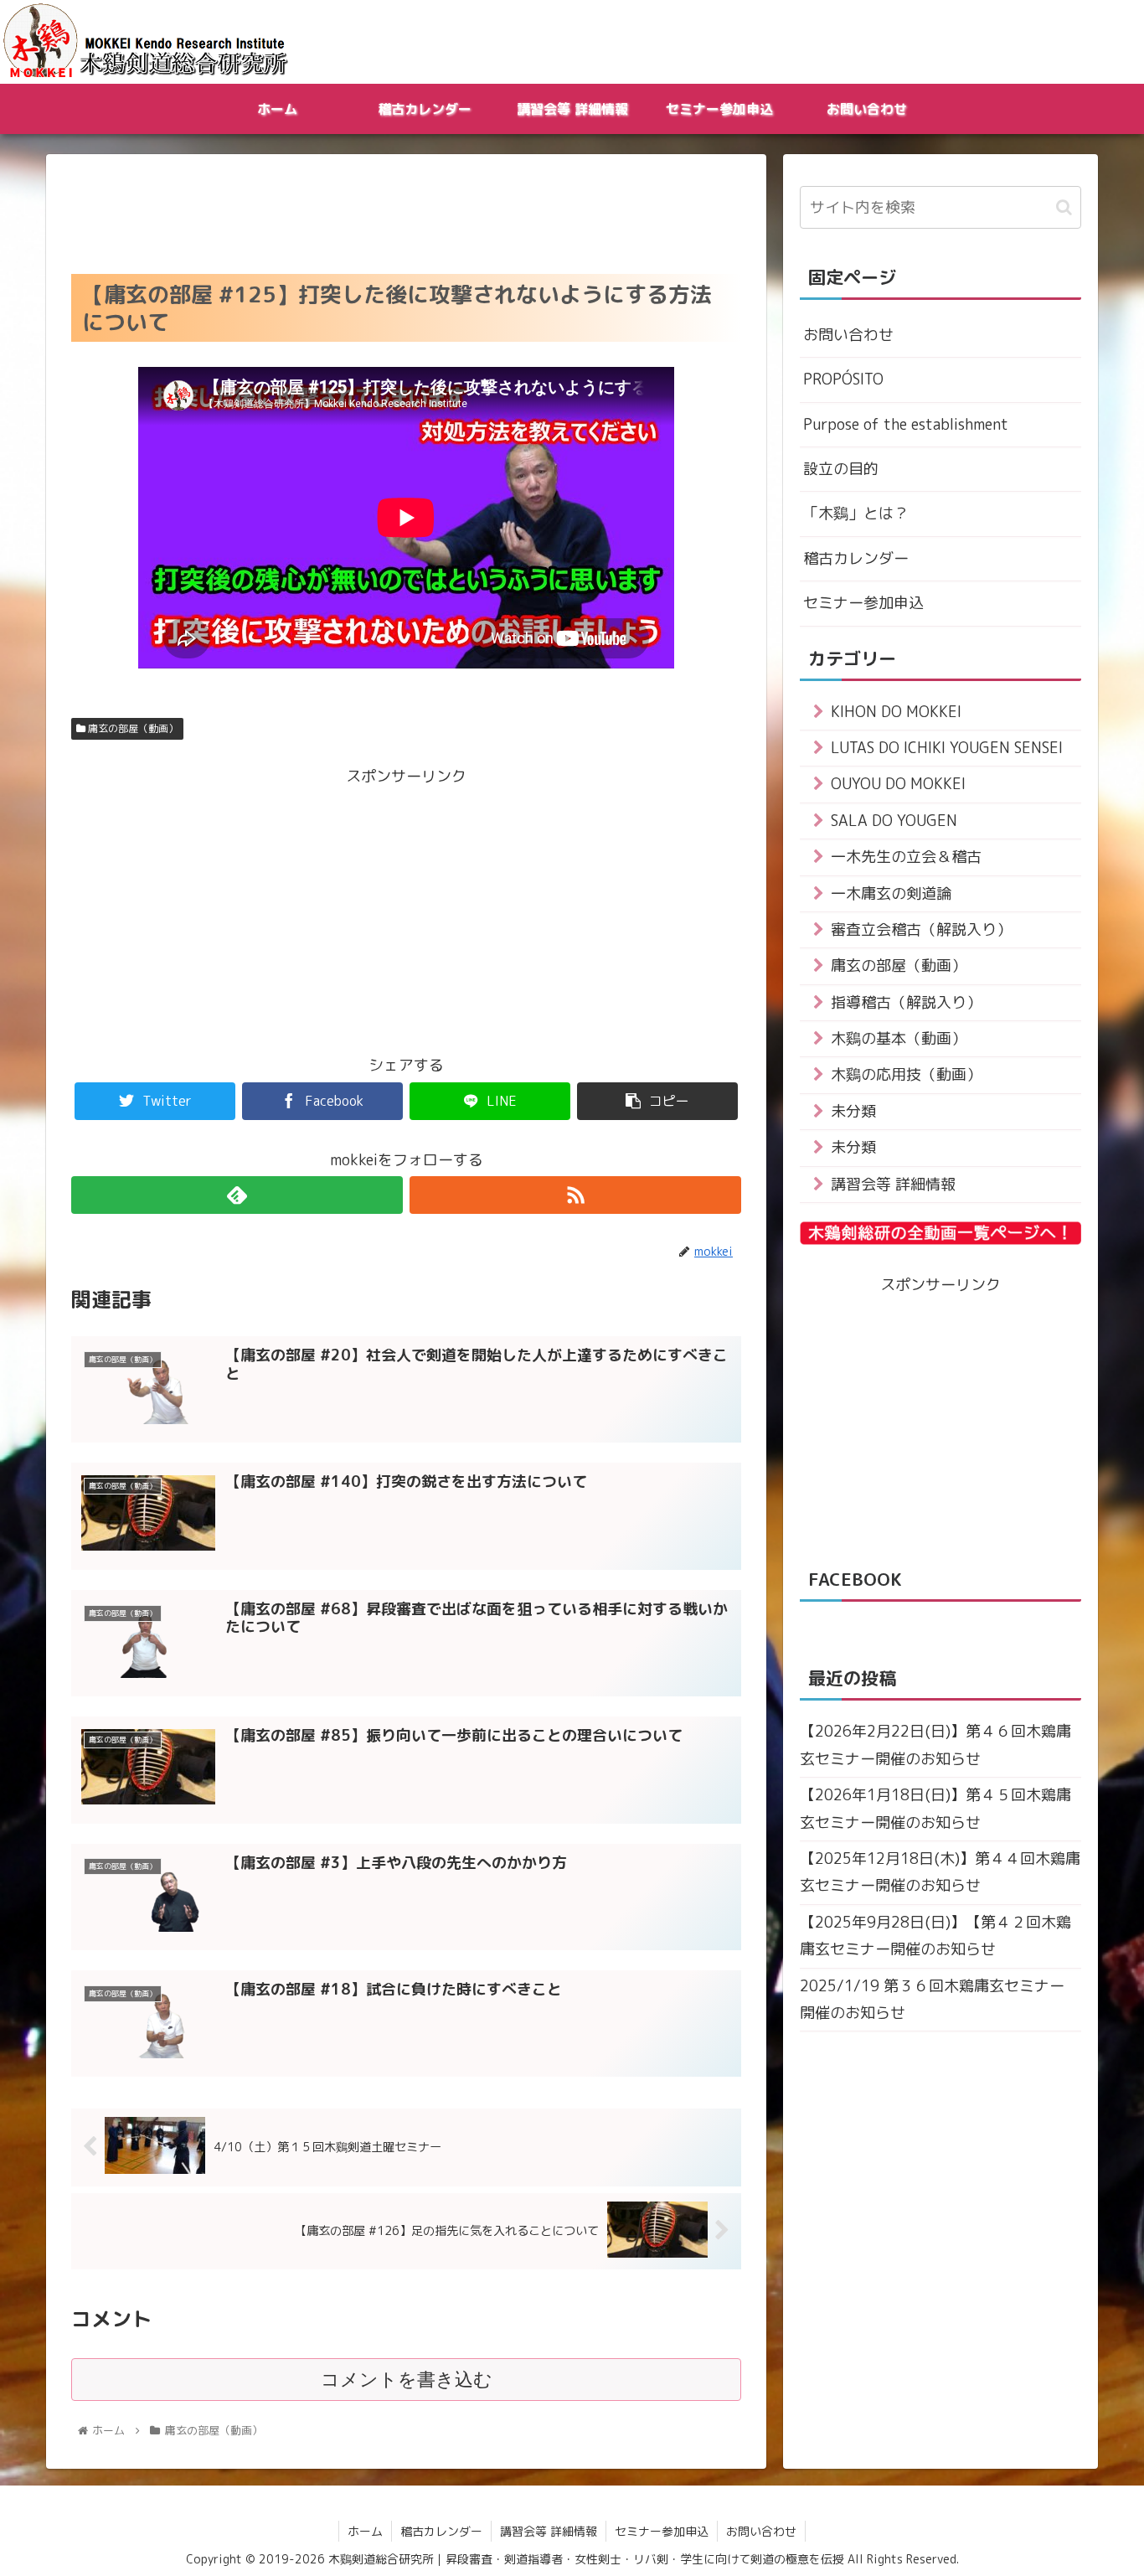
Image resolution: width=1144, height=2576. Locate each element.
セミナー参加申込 (863, 603)
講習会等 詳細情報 (893, 1184)
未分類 (853, 1111)
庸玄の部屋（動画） (132, 728)
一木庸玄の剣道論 (891, 893)
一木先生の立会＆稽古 (906, 857)
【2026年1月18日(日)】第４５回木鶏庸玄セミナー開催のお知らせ (935, 1808)
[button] (1064, 207)
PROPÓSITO (843, 379)
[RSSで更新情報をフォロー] (575, 1195)
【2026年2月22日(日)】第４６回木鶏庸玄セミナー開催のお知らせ (935, 1745)
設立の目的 (841, 469)
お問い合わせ (848, 335)
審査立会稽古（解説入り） (921, 929)
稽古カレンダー (856, 558)
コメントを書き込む (407, 2380)
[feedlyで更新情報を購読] (237, 1195)
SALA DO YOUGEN (894, 821)
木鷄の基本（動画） (899, 1038)
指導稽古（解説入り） (906, 1002)
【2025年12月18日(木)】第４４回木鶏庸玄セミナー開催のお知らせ (940, 1872)
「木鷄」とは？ (856, 513)
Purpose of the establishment (906, 424)
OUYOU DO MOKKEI (898, 784)
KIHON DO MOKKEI (896, 712)
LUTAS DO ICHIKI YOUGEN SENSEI (947, 748)
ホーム (365, 2531)
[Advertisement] (406, 209)
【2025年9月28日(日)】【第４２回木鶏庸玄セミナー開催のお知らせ (935, 1936)
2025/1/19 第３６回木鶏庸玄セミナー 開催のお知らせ (932, 1999)
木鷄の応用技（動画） (906, 1074)
